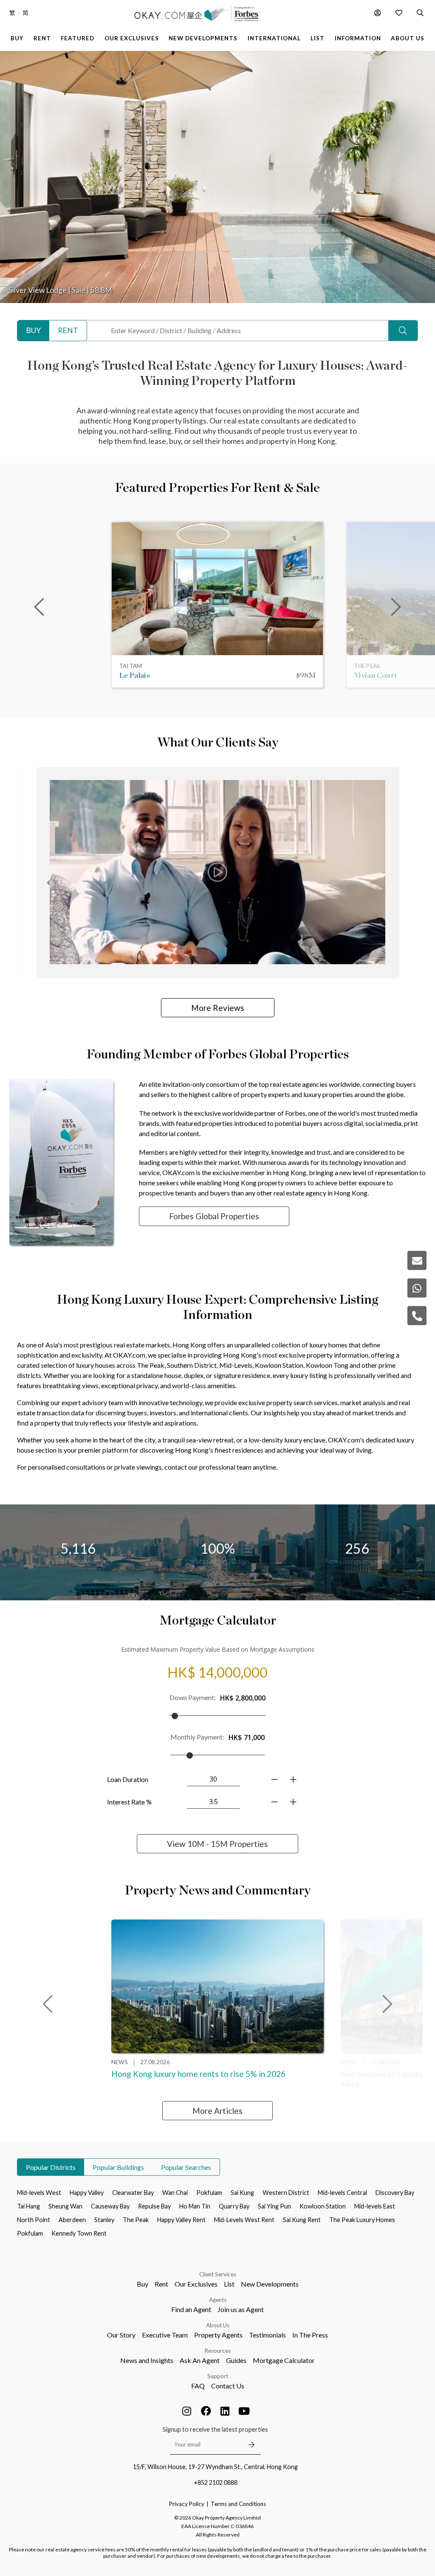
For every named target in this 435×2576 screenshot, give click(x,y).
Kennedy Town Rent (79, 2233)
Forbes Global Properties (214, 1216)
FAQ (198, 2386)
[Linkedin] (225, 2411)
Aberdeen (72, 2220)
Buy (143, 2284)
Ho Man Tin (195, 2206)
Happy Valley (87, 2193)
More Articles (217, 2111)
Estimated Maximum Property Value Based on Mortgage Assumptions (218, 1649)
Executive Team (165, 2335)
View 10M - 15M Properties (217, 1844)
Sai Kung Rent (302, 2220)
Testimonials (267, 2335)
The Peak (136, 2220)
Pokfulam (209, 2193)
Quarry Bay (234, 2206)
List (229, 2284)
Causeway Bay (110, 2206)
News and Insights (147, 2360)
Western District (286, 2193)
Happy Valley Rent (181, 2220)
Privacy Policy (187, 2504)
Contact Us (228, 2386)
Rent (161, 2284)
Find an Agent (191, 2309)
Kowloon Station (323, 2206)
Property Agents (218, 2335)
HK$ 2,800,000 (243, 1698)
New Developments (270, 2284)
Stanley (104, 2220)
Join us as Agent (241, 2309)
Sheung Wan (65, 2206)
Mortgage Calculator (284, 2360)
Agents (218, 2300)
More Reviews (218, 1008)
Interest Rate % (129, 1802)
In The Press (310, 2335)
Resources (218, 2351)
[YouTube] (244, 2411)
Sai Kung (242, 2193)
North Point (34, 2220)
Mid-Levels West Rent (244, 2220)
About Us (218, 2325)
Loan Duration (128, 1779)
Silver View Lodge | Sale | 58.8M (60, 290)
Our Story (121, 2335)
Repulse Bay (154, 2206)
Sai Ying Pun (274, 2206)
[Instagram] (187, 2411)
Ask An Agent (200, 2360)
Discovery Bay (395, 2193)
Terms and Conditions (238, 2504)
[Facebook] (206, 2411)
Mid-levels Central (342, 2193)
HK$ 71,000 (247, 1737)
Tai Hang (28, 2206)
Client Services (218, 2274)
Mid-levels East (375, 2206)
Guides (236, 2360)
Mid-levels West (39, 2193)
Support (218, 2376)
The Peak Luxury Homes (362, 2220)
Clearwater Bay (133, 2193)
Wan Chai (175, 2193)
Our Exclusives (196, 2284)
